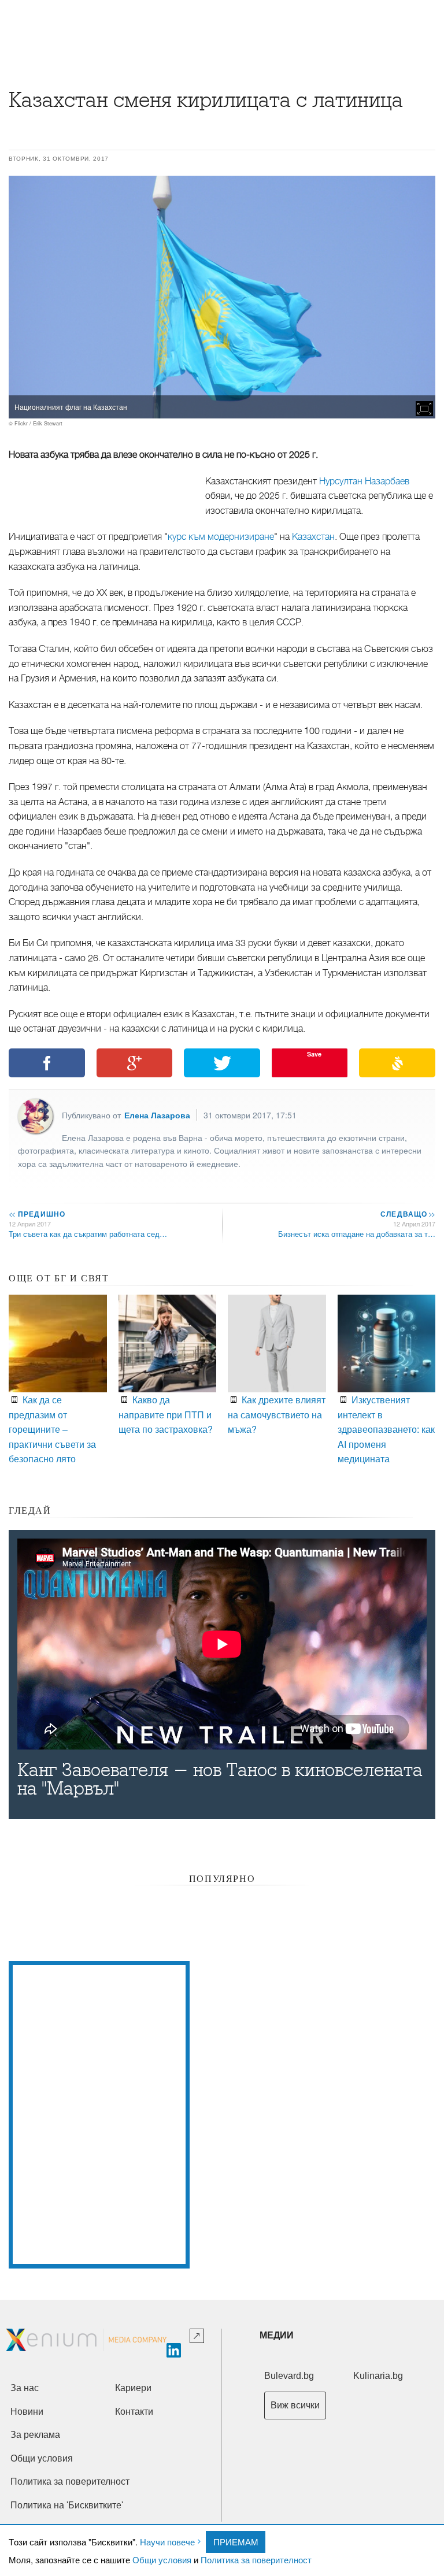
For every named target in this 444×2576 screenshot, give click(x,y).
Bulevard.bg (289, 2376)
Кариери (133, 2388)
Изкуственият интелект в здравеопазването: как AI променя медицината (386, 1429)
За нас (25, 2388)
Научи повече (167, 2542)
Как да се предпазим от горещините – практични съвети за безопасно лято (52, 1429)
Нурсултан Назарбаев (364, 481)
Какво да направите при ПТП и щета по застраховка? (166, 1414)
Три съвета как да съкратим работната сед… (88, 1234)
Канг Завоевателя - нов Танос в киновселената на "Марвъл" (220, 1780)
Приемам (236, 2542)
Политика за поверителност (256, 2560)
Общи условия (162, 2560)
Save (314, 1054)
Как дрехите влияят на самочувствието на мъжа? (277, 1414)
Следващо (407, 1214)
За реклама (35, 2435)
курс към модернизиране (221, 537)
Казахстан (313, 537)
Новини (27, 2412)
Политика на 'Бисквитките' (67, 2505)
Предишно (37, 1214)
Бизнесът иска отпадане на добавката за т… (357, 1234)
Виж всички (295, 2405)
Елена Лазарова (157, 1115)
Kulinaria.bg (378, 2376)
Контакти (134, 2412)
